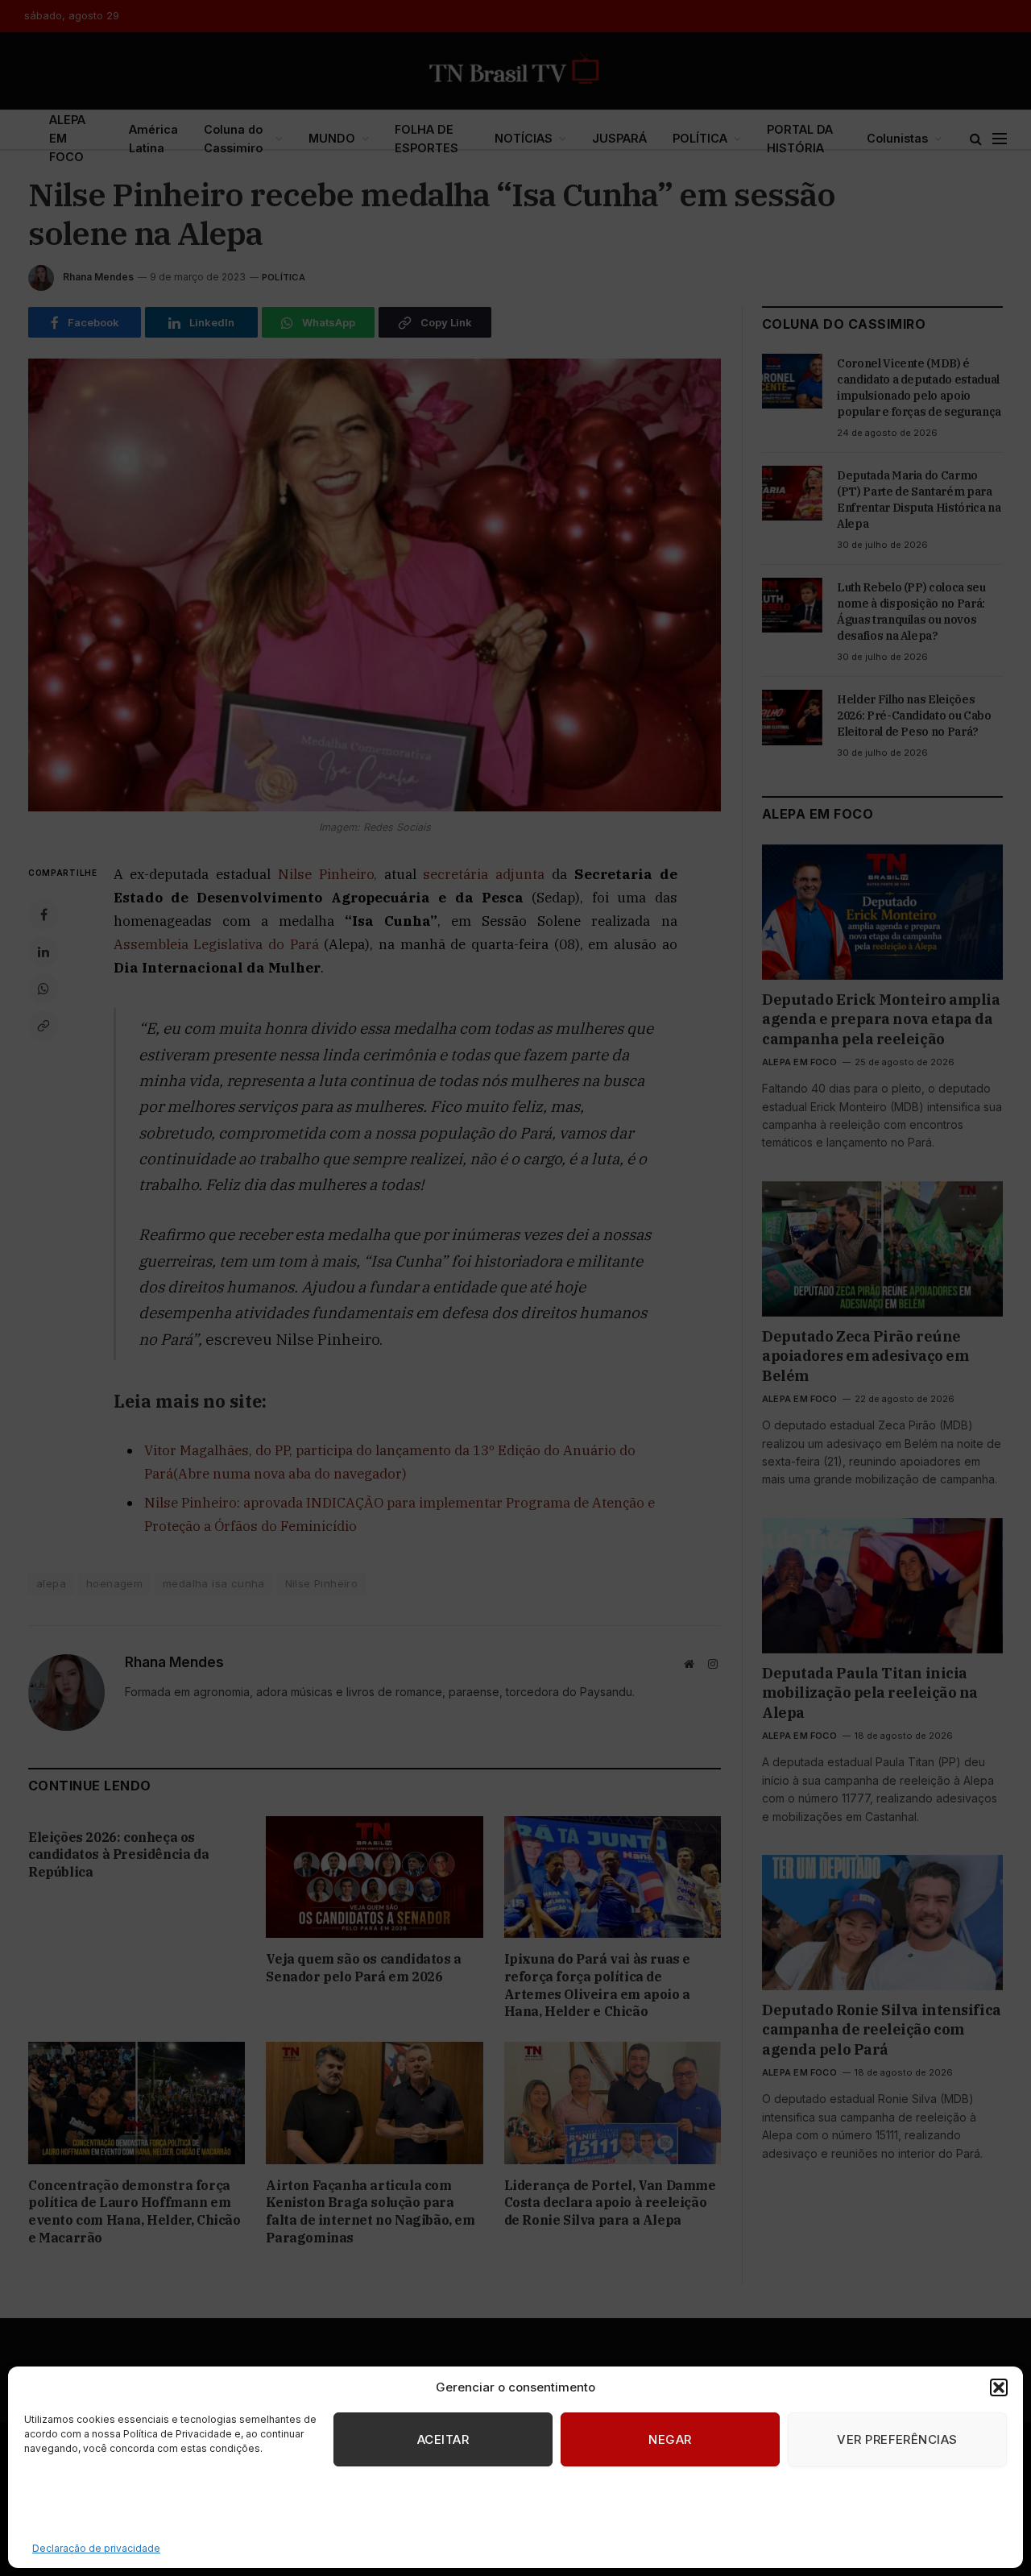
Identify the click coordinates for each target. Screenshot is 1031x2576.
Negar (670, 2439)
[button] (999, 2387)
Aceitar (443, 2439)
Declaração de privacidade (96, 2548)
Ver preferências (897, 2439)
